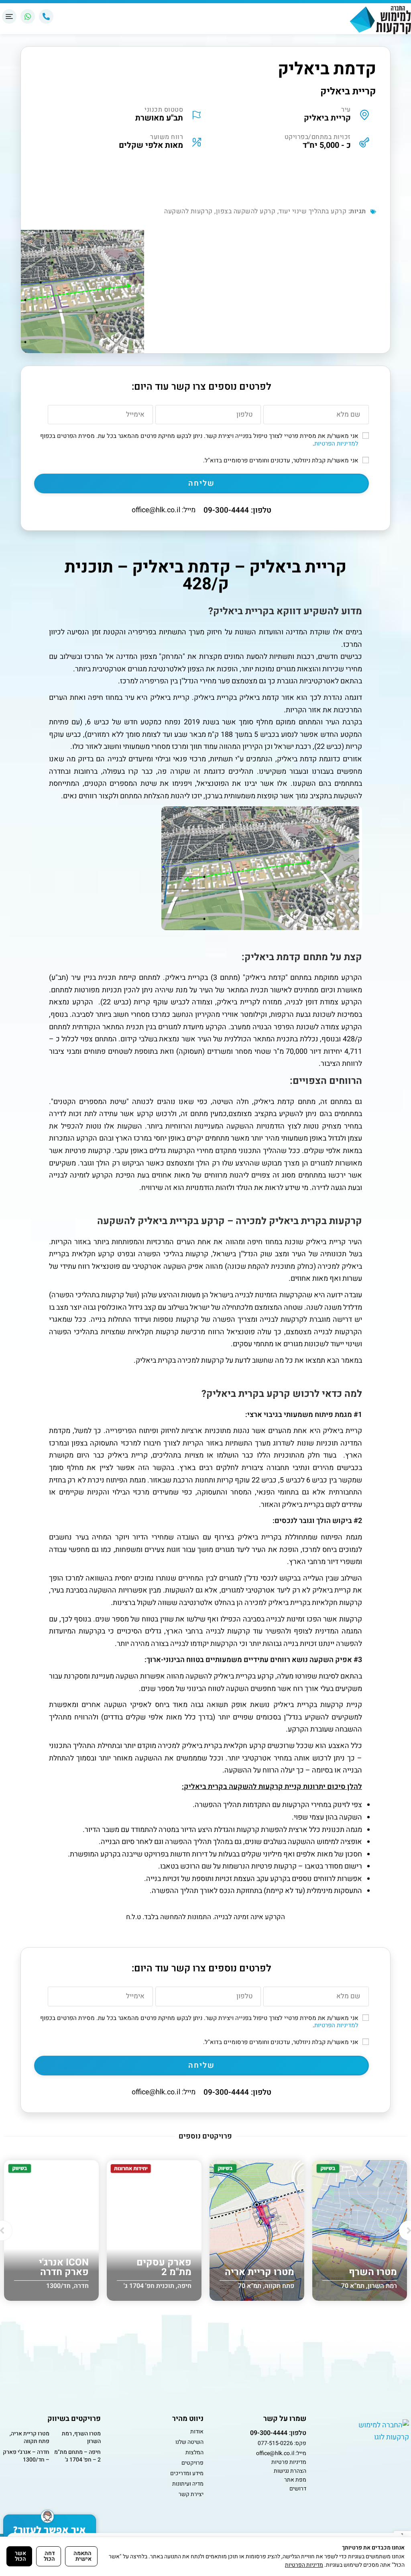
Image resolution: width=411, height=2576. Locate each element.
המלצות (194, 2452)
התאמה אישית (82, 2556)
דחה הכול (49, 2556)
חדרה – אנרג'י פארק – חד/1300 (26, 2456)
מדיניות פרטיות (289, 2462)
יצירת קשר (191, 2494)
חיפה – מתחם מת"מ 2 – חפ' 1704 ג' (77, 2456)
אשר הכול (20, 2556)
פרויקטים (192, 2463)
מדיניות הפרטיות (304, 2565)
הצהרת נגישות (290, 2471)
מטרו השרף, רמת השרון (81, 2438)
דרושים (298, 2489)
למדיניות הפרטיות (336, 444)
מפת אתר (295, 2480)
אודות (197, 2432)
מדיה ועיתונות (188, 2484)
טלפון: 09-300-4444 (237, 510)
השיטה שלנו (189, 2442)
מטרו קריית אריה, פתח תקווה (30, 2438)
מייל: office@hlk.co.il (164, 510)
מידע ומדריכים (187, 2473)
